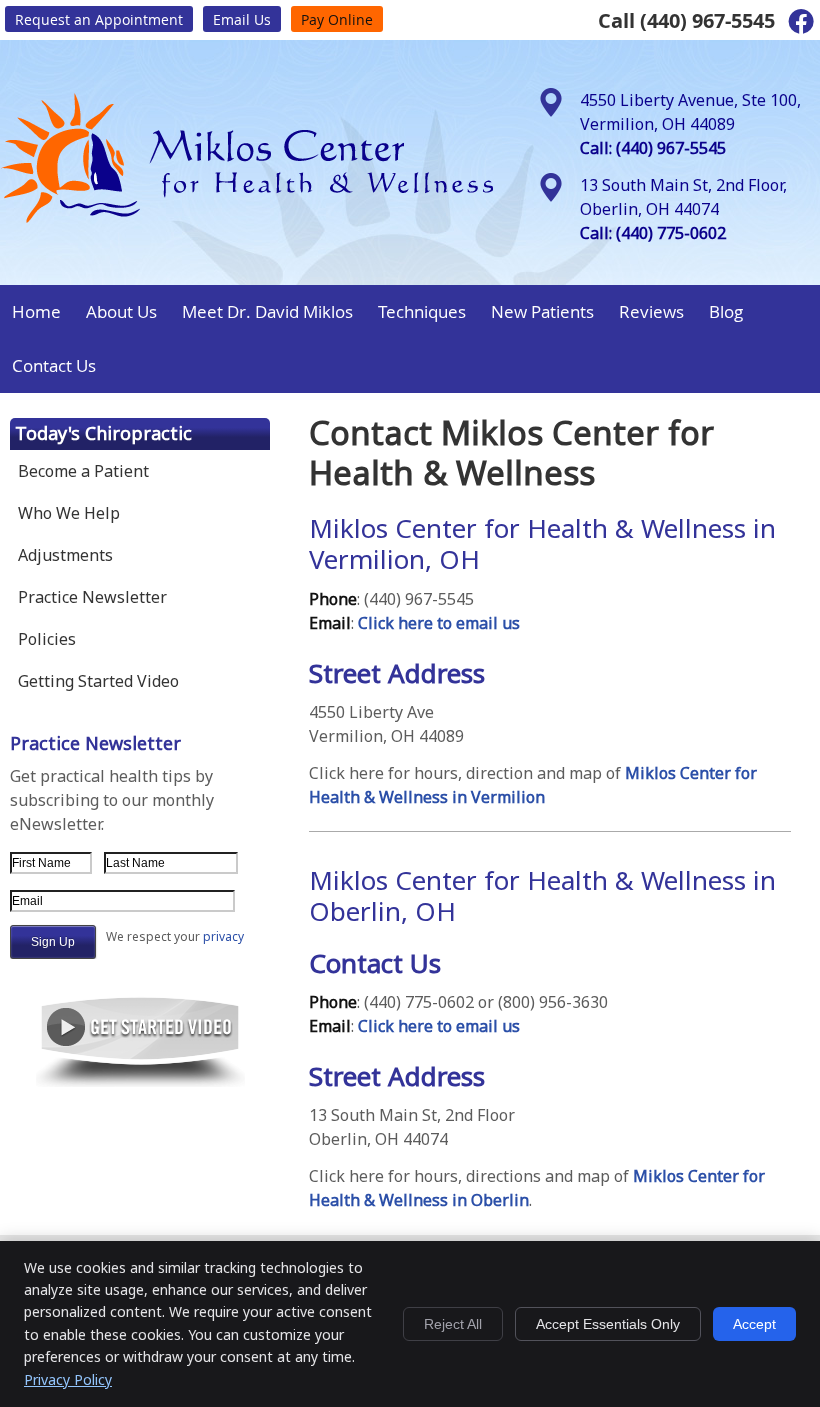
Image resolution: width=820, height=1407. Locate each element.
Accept (754, 1324)
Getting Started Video (98, 681)
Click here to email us (439, 623)
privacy (223, 936)
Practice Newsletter (92, 597)
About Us (121, 311)
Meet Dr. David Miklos (267, 311)
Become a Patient (83, 471)
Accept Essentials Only (608, 1324)
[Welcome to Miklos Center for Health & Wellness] (248, 218)
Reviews (651, 311)
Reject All (453, 1324)
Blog (726, 311)
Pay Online (337, 19)
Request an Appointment (99, 19)
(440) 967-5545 (707, 20)
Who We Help (69, 513)
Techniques (422, 311)
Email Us (242, 19)
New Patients (542, 311)
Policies (47, 639)
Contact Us (54, 365)
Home (36, 311)
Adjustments (65, 555)
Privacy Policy (68, 1379)
